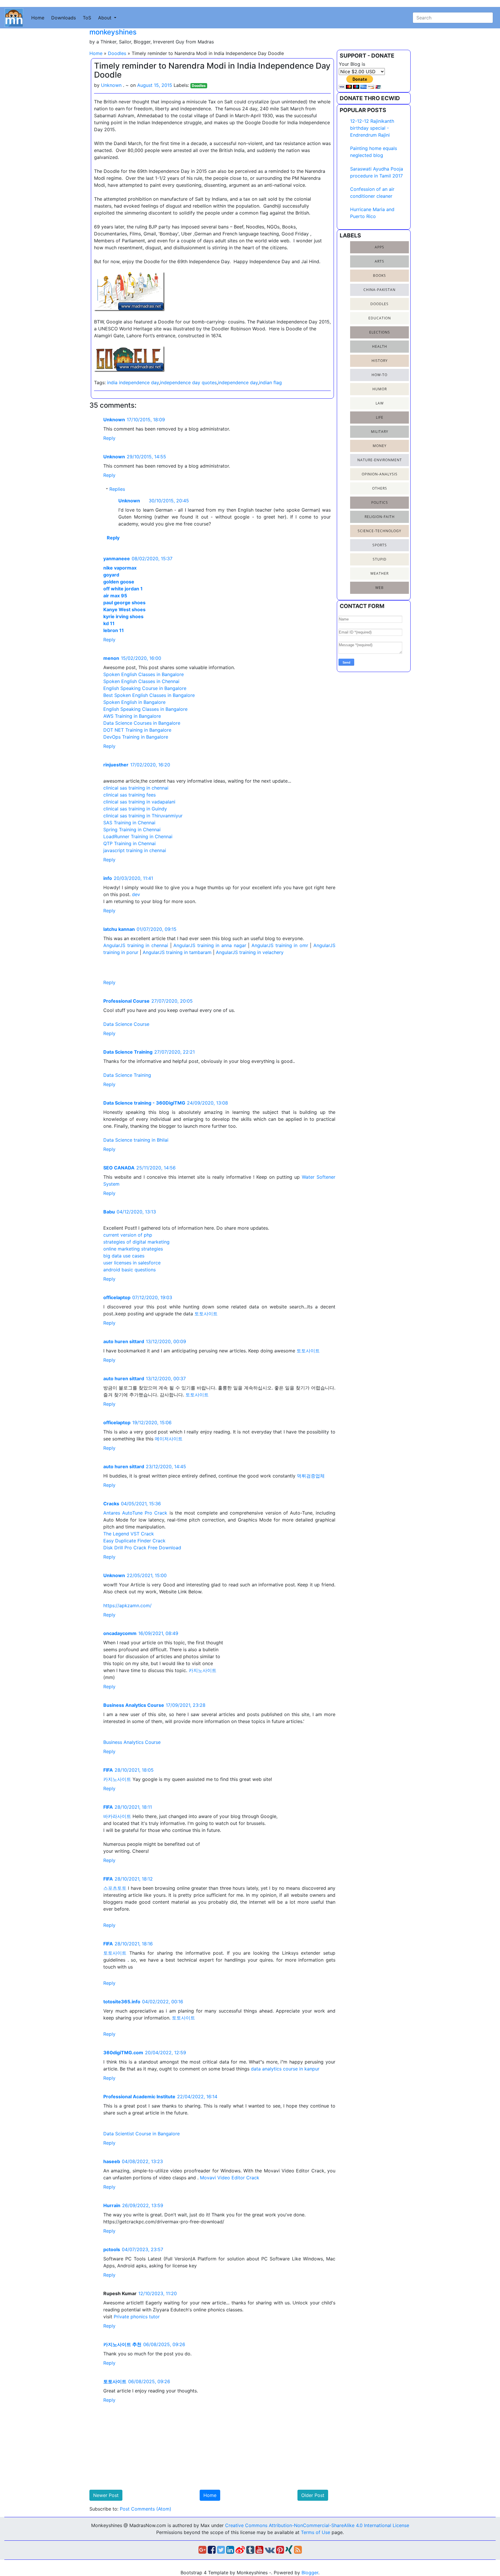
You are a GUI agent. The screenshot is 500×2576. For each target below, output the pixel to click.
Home (38, 18)
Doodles (117, 53)
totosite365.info (122, 2002)
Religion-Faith (380, 517)
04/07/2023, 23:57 (143, 2249)
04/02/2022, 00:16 (163, 2002)
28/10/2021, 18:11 (133, 1807)
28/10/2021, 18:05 (134, 1770)
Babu (109, 1212)
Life (380, 417)
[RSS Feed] (298, 2551)
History (380, 361)
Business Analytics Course (134, 1705)
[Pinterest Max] (280, 2551)
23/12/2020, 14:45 (166, 1466)
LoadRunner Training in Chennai (138, 836)
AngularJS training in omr (280, 945)
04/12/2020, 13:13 (136, 1212)
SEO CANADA (119, 1168)
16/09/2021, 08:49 (158, 1633)
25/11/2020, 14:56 (156, 1168)
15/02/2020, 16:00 (141, 658)
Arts (379, 261)
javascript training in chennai (135, 850)
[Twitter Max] (221, 2551)
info (108, 878)
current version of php (128, 1235)
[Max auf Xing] (289, 2551)
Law (380, 403)
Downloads (64, 18)
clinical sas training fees (129, 795)
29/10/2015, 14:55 (146, 457)
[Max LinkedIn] (230, 2551)
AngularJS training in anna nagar (210, 945)
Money (380, 446)
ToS (87, 18)
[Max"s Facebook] (212, 2551)
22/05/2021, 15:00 (147, 1575)
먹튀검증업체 (311, 1476)
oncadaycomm (120, 1633)
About (105, 18)
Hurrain (112, 2205)
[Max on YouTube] (259, 2551)
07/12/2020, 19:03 (152, 1297)
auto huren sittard (124, 1341)
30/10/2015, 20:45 (169, 501)
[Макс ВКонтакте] (270, 2551)
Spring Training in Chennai (132, 830)
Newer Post (106, 2495)
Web (379, 588)
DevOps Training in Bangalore (136, 737)
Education (380, 318)
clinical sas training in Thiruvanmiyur (143, 816)
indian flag (270, 382)
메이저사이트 (169, 1439)
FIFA (108, 1770)
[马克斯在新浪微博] (240, 2551)
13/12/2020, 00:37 (166, 1378)
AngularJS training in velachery (250, 952)
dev (136, 894)
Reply (109, 438)
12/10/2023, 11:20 (158, 2293)
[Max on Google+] (202, 2551)
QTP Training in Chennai (129, 843)
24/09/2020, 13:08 (207, 1103)
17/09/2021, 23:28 (186, 1705)
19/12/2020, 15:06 (152, 1422)
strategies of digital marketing (136, 1242)
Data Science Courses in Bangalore (142, 723)
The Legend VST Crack (129, 1534)
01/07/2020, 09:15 (157, 929)
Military (380, 432)
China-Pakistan (379, 290)
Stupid (380, 559)
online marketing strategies (133, 1249)
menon (111, 658)
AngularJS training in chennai (137, 945)
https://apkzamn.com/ (127, 1605)
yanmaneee (117, 559)
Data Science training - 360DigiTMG (144, 1103)
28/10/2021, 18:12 (134, 1879)
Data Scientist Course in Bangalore (141, 2134)
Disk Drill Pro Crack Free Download (142, 1548)
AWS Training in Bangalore (132, 716)
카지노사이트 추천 (122, 2344)
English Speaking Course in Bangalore (145, 688)
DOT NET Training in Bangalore (137, 730)
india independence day (133, 382)
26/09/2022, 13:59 (143, 2205)
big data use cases (124, 1256)
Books (379, 275)
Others (380, 488)
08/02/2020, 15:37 (152, 559)
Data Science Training (128, 1052)
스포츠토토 (115, 1888)
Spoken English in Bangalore (134, 702)
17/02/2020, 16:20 (150, 765)
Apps (379, 247)
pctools (112, 2249)
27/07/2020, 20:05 (172, 1001)
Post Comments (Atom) (146, 2509)
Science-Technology (379, 531)
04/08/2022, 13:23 (142, 2161)
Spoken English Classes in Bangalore (144, 674)
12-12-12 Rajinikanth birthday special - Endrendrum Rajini (372, 128)
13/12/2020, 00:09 (166, 1341)
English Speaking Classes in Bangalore (145, 709)
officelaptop (117, 1297)
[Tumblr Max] (250, 2551)
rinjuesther (116, 765)
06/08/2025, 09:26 (164, 2344)
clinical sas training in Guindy (135, 809)
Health (380, 346)
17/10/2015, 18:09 (146, 420)
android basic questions (129, 1270)
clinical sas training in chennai (136, 788)
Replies (117, 489)
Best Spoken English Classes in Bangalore (149, 695)
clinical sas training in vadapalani (139, 802)
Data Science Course (126, 1024)
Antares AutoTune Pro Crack (135, 1513)
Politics (380, 502)
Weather (379, 573)
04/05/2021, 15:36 (141, 1504)
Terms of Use (316, 2532)
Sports (380, 545)
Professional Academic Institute (139, 2097)
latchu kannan (119, 929)
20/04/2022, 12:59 (166, 2053)
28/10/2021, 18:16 (134, 1944)
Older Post (313, 2495)
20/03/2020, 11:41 (133, 878)
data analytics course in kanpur (285, 2069)
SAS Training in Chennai (129, 823)
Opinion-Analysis (380, 474)
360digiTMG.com (123, 2053)
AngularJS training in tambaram (177, 952)
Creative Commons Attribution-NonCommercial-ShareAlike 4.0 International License (317, 2525)
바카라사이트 (117, 1816)
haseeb (112, 2161)
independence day (238, 382)
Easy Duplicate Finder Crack (134, 1541)
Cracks (111, 1504)
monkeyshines (113, 32)
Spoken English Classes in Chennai (141, 681)
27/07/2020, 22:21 (174, 1052)
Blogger (310, 2573)
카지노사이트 (203, 1670)
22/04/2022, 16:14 (197, 2097)
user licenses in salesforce (132, 1263)
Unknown (114, 420)
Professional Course (126, 1001)
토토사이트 (206, 1314)
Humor (380, 389)
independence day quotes (188, 382)
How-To (379, 375)
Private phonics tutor (137, 2317)
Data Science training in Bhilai (136, 1140)
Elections (380, 332)
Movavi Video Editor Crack (230, 2178)
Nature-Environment (380, 460)
